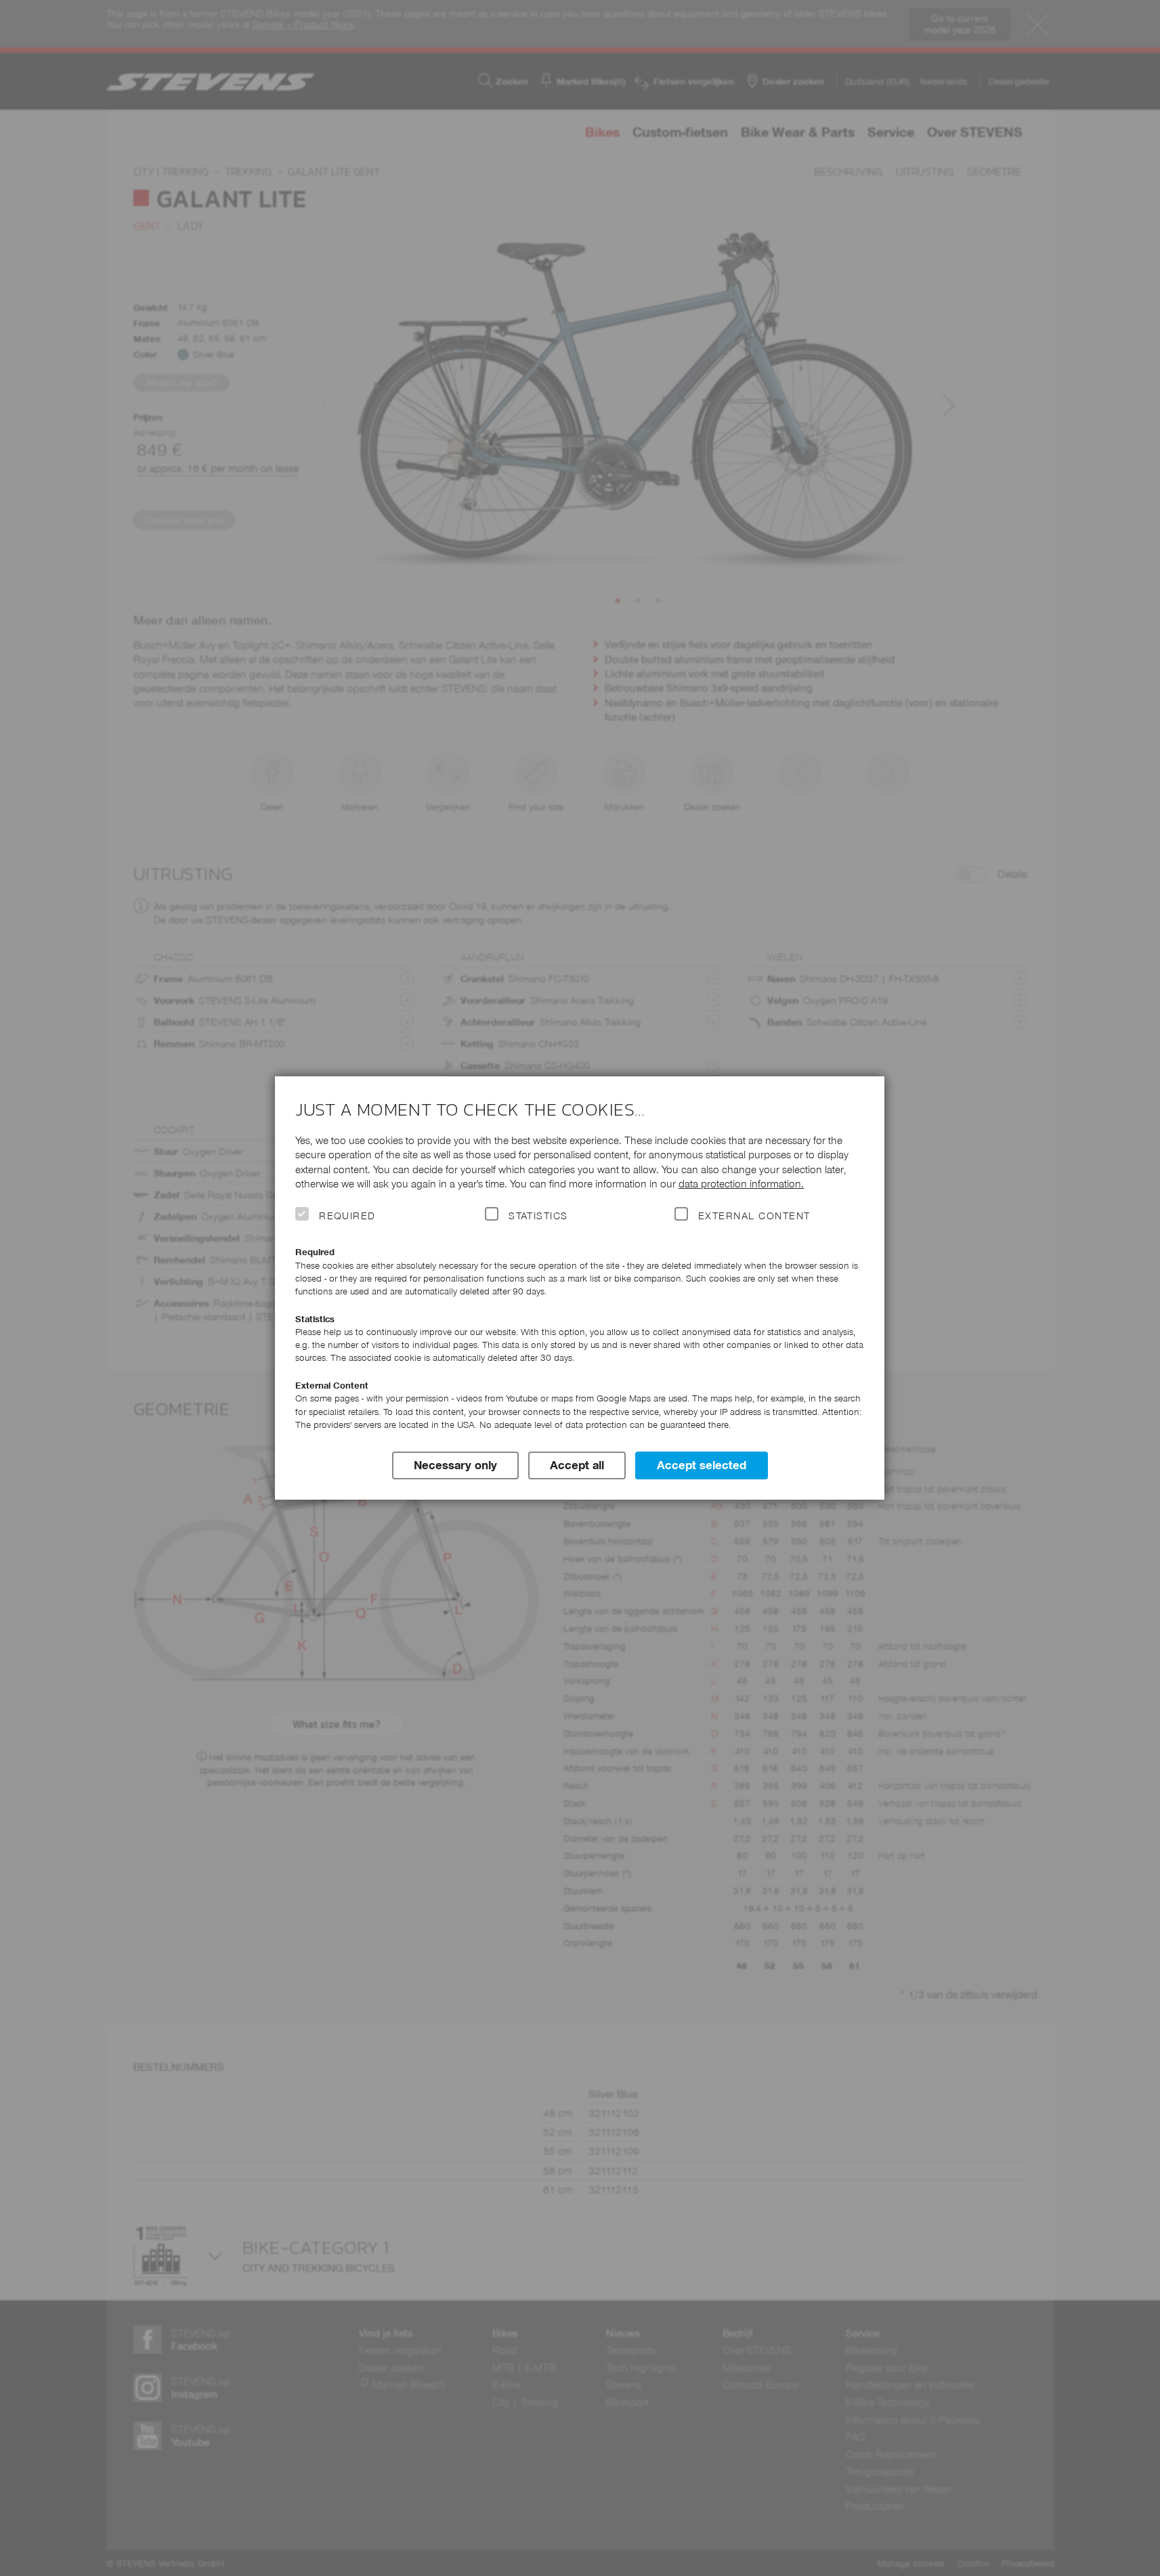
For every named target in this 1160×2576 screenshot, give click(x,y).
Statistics (538, 1216)
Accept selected (702, 1465)
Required (347, 1216)
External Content (754, 1216)
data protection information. (741, 1184)
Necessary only (455, 1465)
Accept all (577, 1465)
